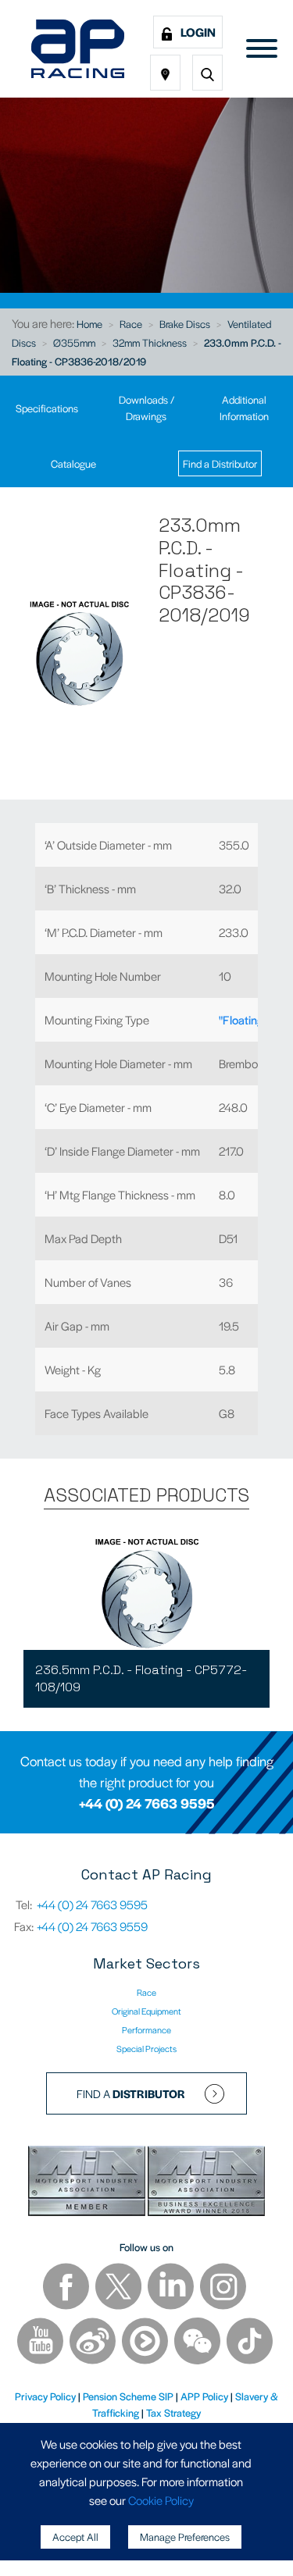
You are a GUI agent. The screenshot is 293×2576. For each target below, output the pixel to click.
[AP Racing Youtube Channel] (41, 2343)
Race (131, 324)
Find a (131, 2093)
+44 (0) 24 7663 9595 (147, 1803)
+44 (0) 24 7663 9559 (92, 1926)
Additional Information (244, 408)
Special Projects (146, 2048)
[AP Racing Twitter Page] (120, 2288)
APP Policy (204, 2396)
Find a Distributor (220, 463)
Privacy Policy (45, 2396)
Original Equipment (146, 2011)
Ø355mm (74, 342)
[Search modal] (207, 73)
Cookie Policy (161, 2500)
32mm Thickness (150, 342)
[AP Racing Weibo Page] (94, 2343)
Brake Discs (185, 324)
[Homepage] (78, 49)
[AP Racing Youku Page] (146, 2343)
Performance (146, 2029)
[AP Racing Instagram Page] (223, 2288)
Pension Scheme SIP (128, 2396)
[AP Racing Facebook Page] (67, 2288)
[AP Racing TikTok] (250, 2343)
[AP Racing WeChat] (198, 2343)
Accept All (75, 2537)
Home (89, 324)
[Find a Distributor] (165, 73)
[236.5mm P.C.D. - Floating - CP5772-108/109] (146, 1591)
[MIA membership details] (88, 2184)
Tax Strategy (173, 2412)
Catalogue (73, 463)
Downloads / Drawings (146, 408)
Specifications (47, 408)
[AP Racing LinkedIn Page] (172, 2288)
